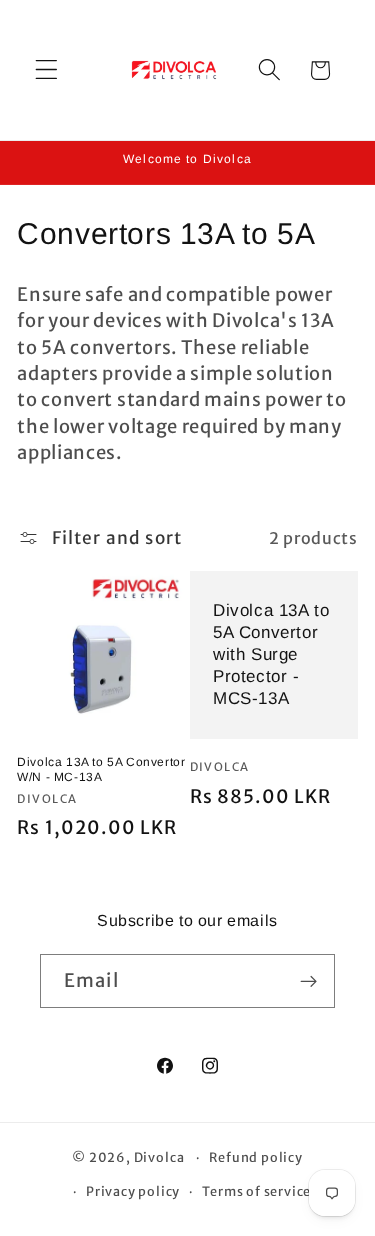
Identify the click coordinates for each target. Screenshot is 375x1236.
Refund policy (255, 1157)
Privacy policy (133, 1191)
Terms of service (256, 1191)
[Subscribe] (308, 981)
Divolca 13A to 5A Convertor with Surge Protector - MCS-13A (271, 654)
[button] (46, 70)
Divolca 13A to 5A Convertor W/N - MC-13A (101, 770)
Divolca (159, 1157)
